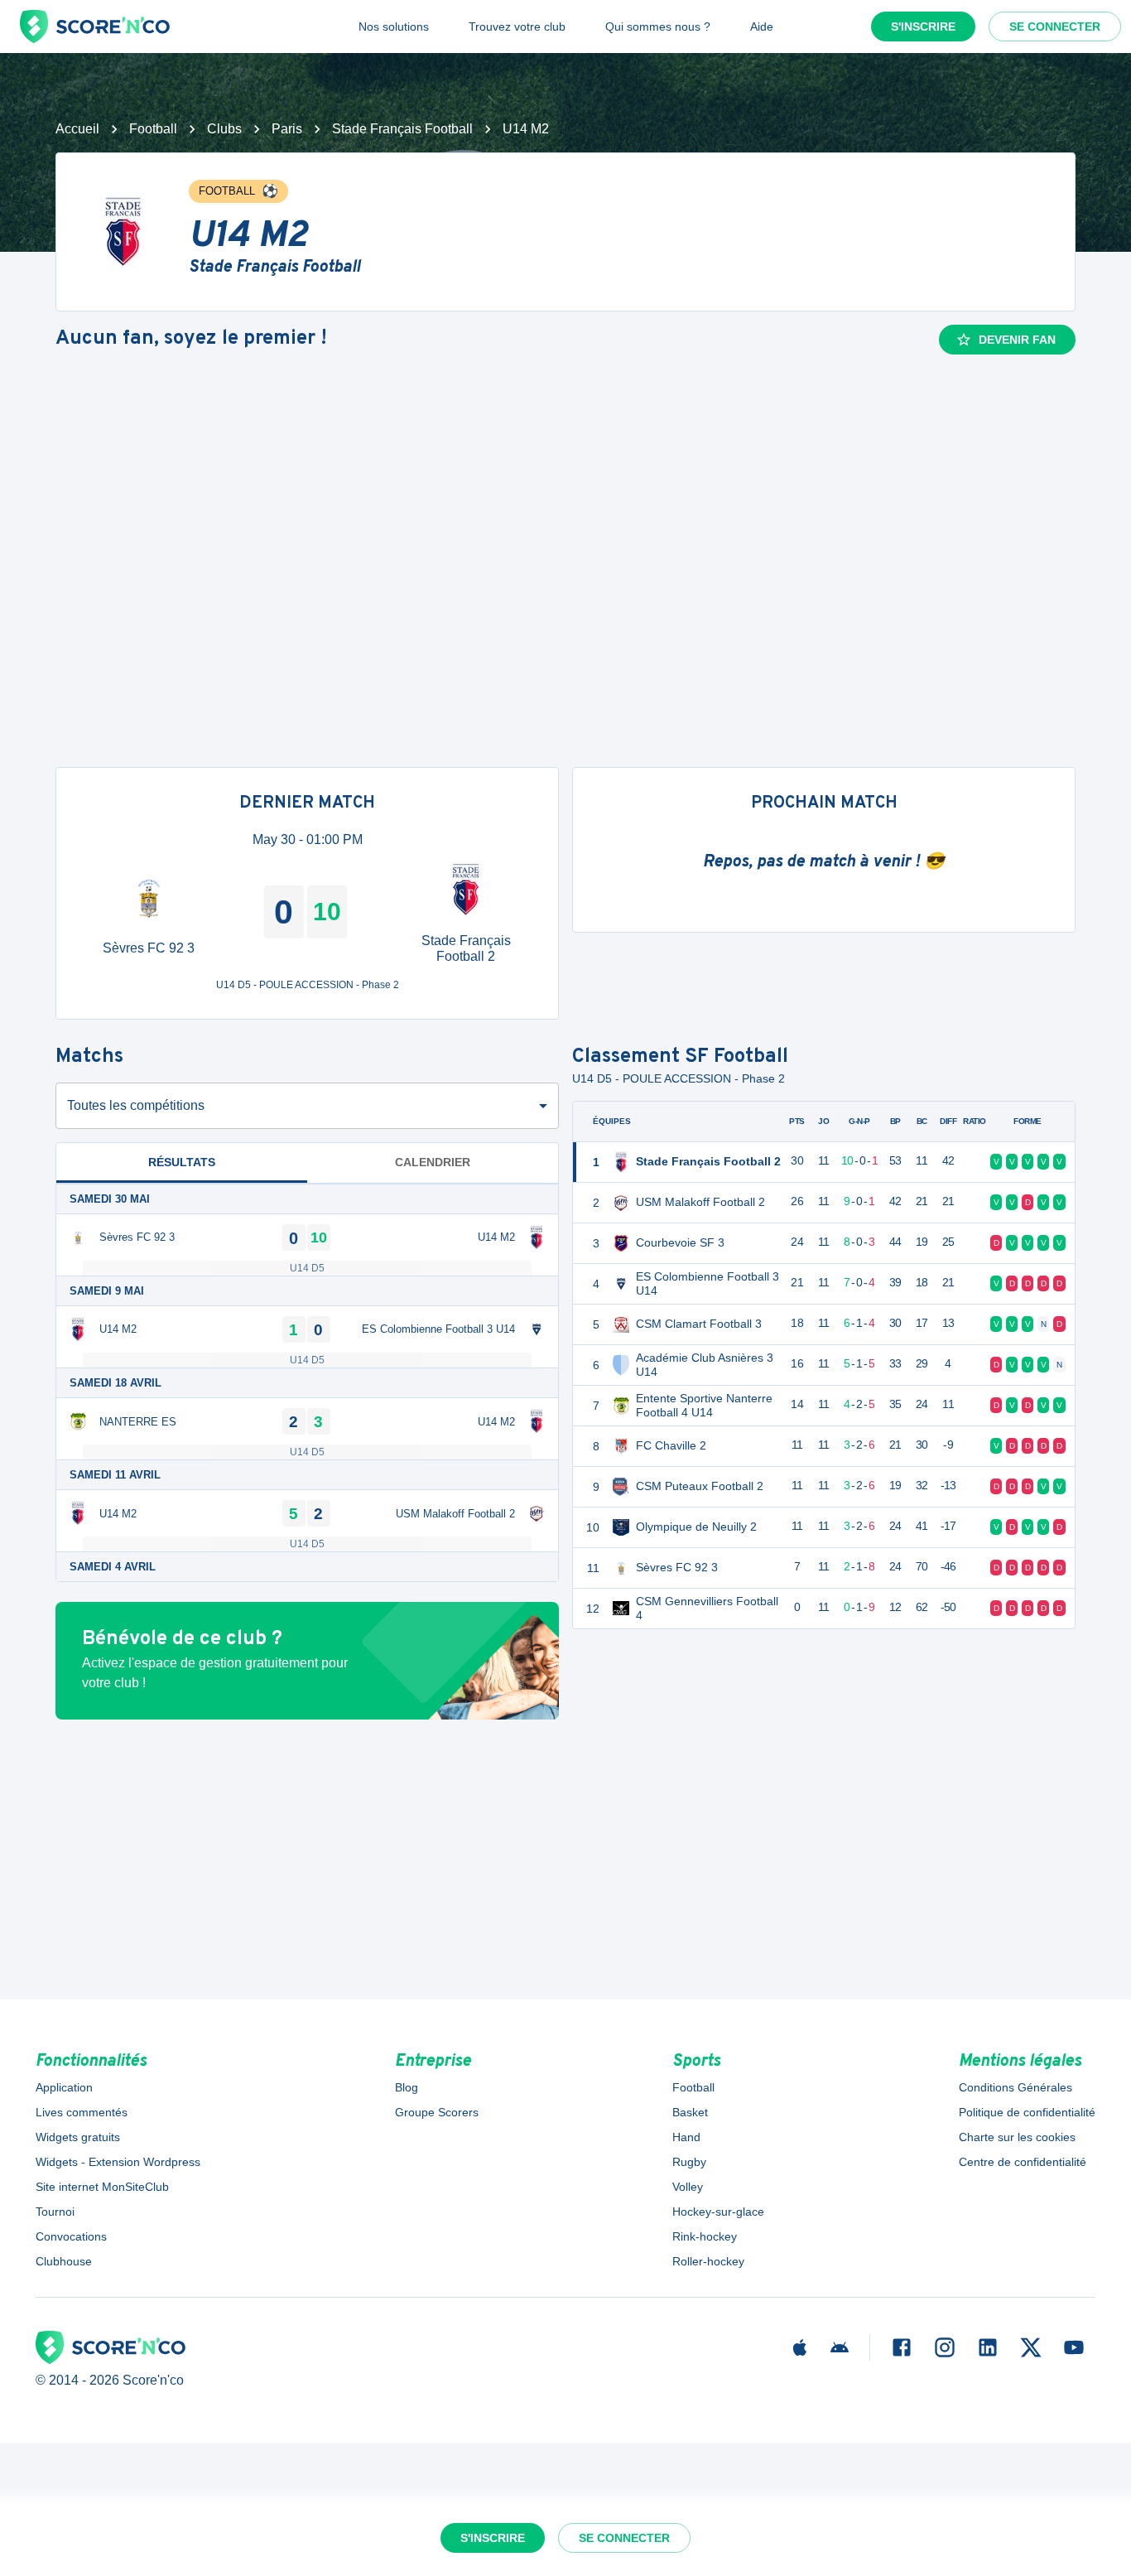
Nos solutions (394, 27)
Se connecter (1055, 27)
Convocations (71, 2236)
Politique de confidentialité (1027, 2112)
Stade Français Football (402, 129)
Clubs (224, 129)
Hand (686, 2137)
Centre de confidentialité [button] (1023, 2162)
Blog (407, 2087)
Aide (762, 27)
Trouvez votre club (517, 27)
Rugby (689, 2162)
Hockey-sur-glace (718, 2212)
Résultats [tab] (182, 1162)
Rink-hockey (705, 2236)
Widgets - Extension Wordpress (118, 2162)
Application (64, 2087)
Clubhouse (64, 2261)
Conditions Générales (1015, 2087)
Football (153, 129)
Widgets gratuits (78, 2137)
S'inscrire (923, 27)
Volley (688, 2187)
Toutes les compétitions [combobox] (136, 1105)
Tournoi (55, 2212)
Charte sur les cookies (1017, 2137)
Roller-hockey (708, 2261)
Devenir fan (1017, 340)
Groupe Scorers (437, 2112)
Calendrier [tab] (433, 1162)
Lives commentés (82, 2112)
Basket (690, 2112)
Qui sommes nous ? (658, 27)
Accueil (77, 129)
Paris (287, 129)
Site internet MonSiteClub (102, 2187)
